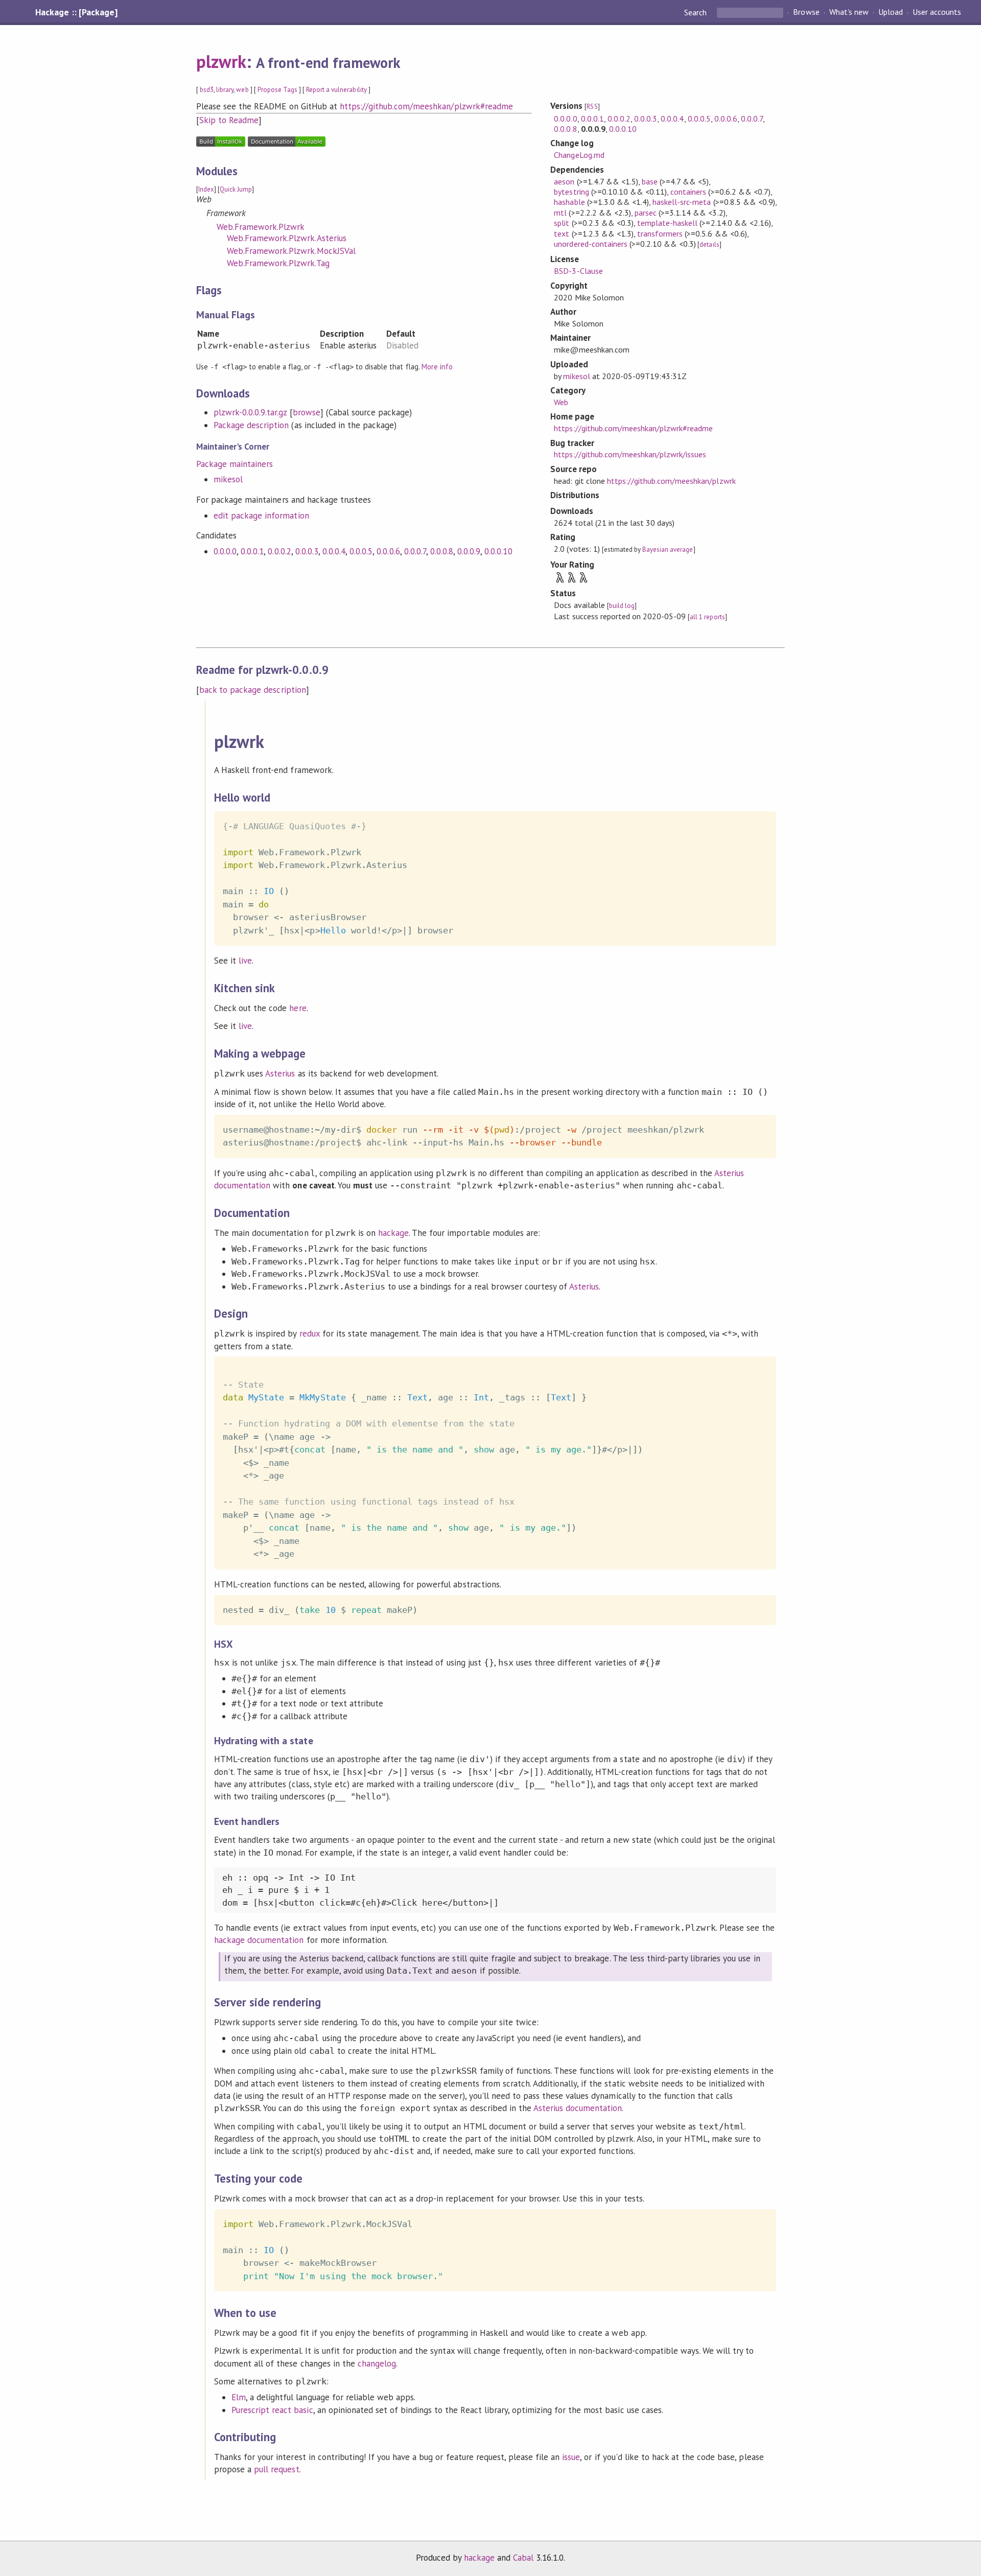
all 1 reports (707, 617)
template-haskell (667, 223)
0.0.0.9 (469, 551)
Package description (251, 425)
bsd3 (207, 90)
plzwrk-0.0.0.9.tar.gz (250, 412)
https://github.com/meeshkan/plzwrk (671, 481)
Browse (806, 12)
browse (307, 412)
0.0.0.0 (225, 551)
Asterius (280, 1073)
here (298, 1008)
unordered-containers (590, 244)
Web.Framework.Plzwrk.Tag (278, 263)
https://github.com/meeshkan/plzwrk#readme (426, 106)
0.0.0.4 (334, 551)
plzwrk (221, 61)
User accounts (937, 12)
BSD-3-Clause (578, 271)
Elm (239, 2397)
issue (571, 2457)
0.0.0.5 (361, 551)
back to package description (253, 690)
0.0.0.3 (307, 551)
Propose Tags (277, 90)
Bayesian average (668, 549)
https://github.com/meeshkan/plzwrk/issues (630, 454)
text (562, 233)
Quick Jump (236, 189)
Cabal (523, 2558)
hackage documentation (259, 1940)
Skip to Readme (229, 120)
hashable (569, 202)
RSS (592, 107)
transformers (660, 233)
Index (206, 189)
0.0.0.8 (442, 551)
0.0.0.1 (252, 551)
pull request (276, 2469)
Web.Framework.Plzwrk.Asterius (287, 238)
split (562, 223)
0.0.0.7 (415, 551)
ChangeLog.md (579, 155)
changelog (377, 2363)
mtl (560, 213)
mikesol (228, 479)
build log (622, 606)
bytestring (571, 192)
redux (310, 1333)
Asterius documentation (578, 2108)
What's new (849, 12)
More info (437, 367)
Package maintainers (235, 464)
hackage (393, 1233)
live (245, 961)
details (709, 244)
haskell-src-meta (682, 202)
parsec (646, 213)
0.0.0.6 (388, 551)
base (650, 181)
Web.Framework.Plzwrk (261, 227)
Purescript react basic (272, 2410)
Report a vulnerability (336, 90)
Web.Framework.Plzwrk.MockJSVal (291, 251)
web (242, 90)
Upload (891, 12)
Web (561, 402)
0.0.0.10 (498, 551)
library (225, 90)
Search (696, 12)
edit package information (261, 516)
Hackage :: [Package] (76, 12)
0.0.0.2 (279, 551)
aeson (564, 181)
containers (688, 192)
